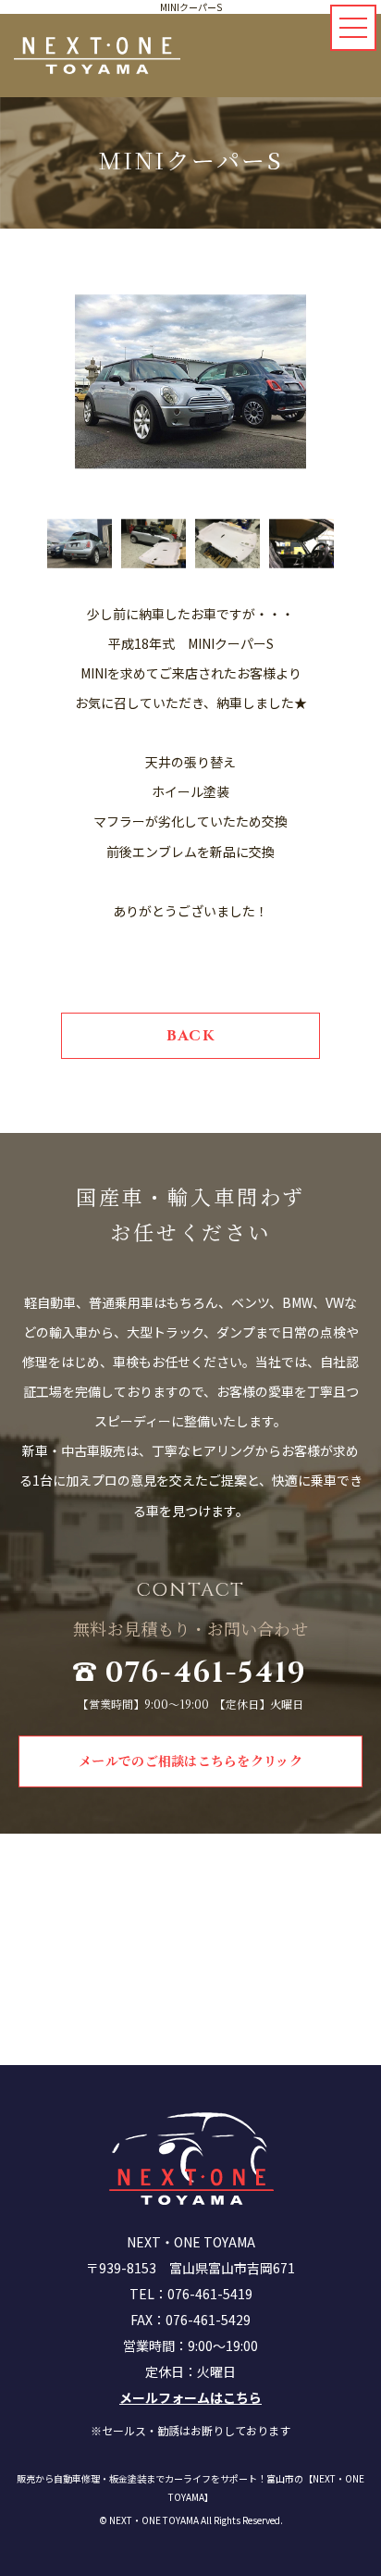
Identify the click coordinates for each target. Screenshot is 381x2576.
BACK (190, 1036)
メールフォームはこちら (190, 2397)
